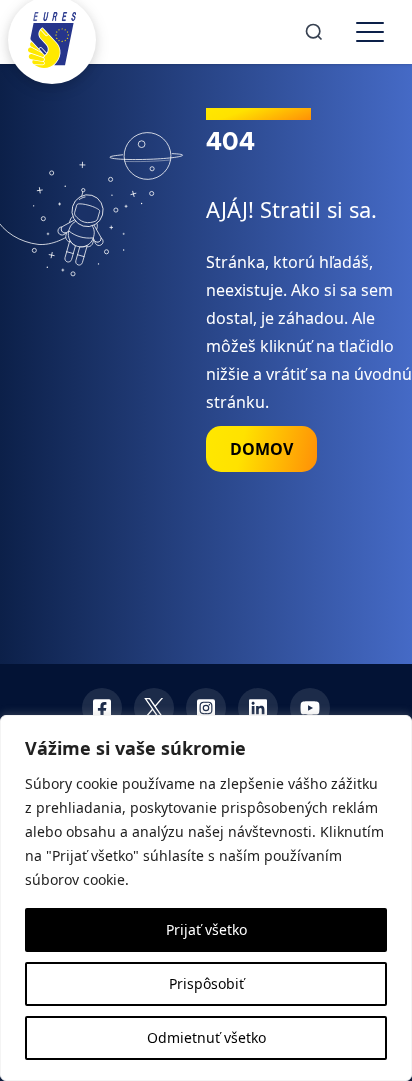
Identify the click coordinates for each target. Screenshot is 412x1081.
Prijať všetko (206, 929)
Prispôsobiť (206, 983)
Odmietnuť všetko (206, 1037)
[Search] (314, 32)
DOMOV (261, 449)
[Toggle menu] (370, 32)
